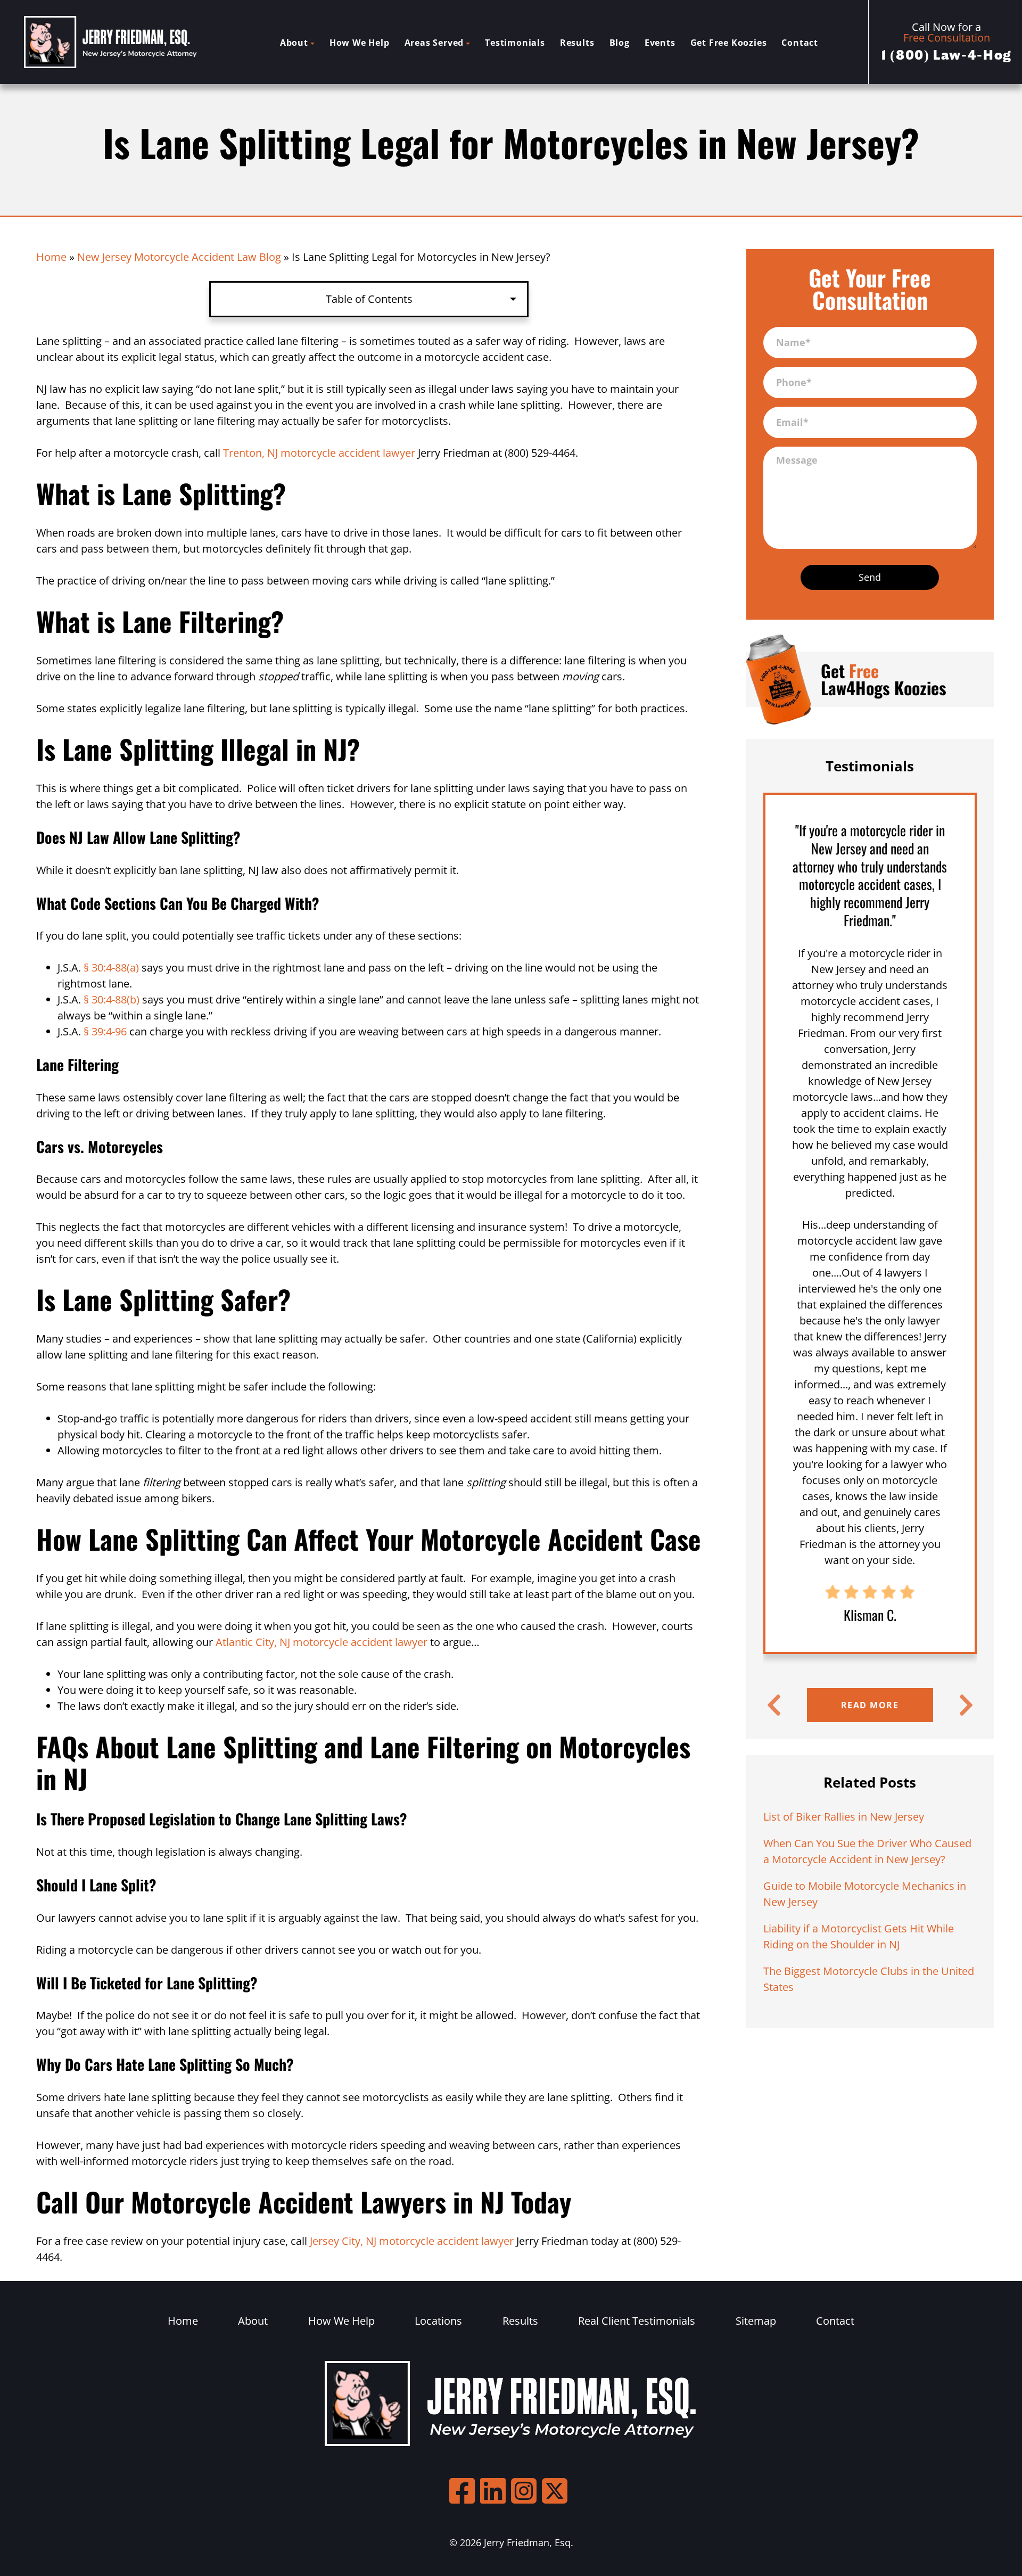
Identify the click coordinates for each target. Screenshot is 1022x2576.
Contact (800, 43)
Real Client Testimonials (637, 2321)
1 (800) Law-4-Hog (947, 55)
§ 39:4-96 (105, 1031)
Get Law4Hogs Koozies (884, 679)
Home (51, 257)
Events (660, 43)
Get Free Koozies (729, 43)
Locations (438, 2321)
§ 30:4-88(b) (112, 999)
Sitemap (756, 2321)
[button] (774, 1705)
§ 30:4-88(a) (111, 968)
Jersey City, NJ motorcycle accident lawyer (412, 2241)
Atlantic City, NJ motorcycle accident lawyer (322, 1642)
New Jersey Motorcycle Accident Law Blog (179, 257)
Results (577, 43)
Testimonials (515, 43)
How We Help (360, 43)
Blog (620, 43)
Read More (870, 1705)
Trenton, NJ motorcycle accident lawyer (319, 453)
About (294, 43)
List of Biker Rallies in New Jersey (844, 1817)
